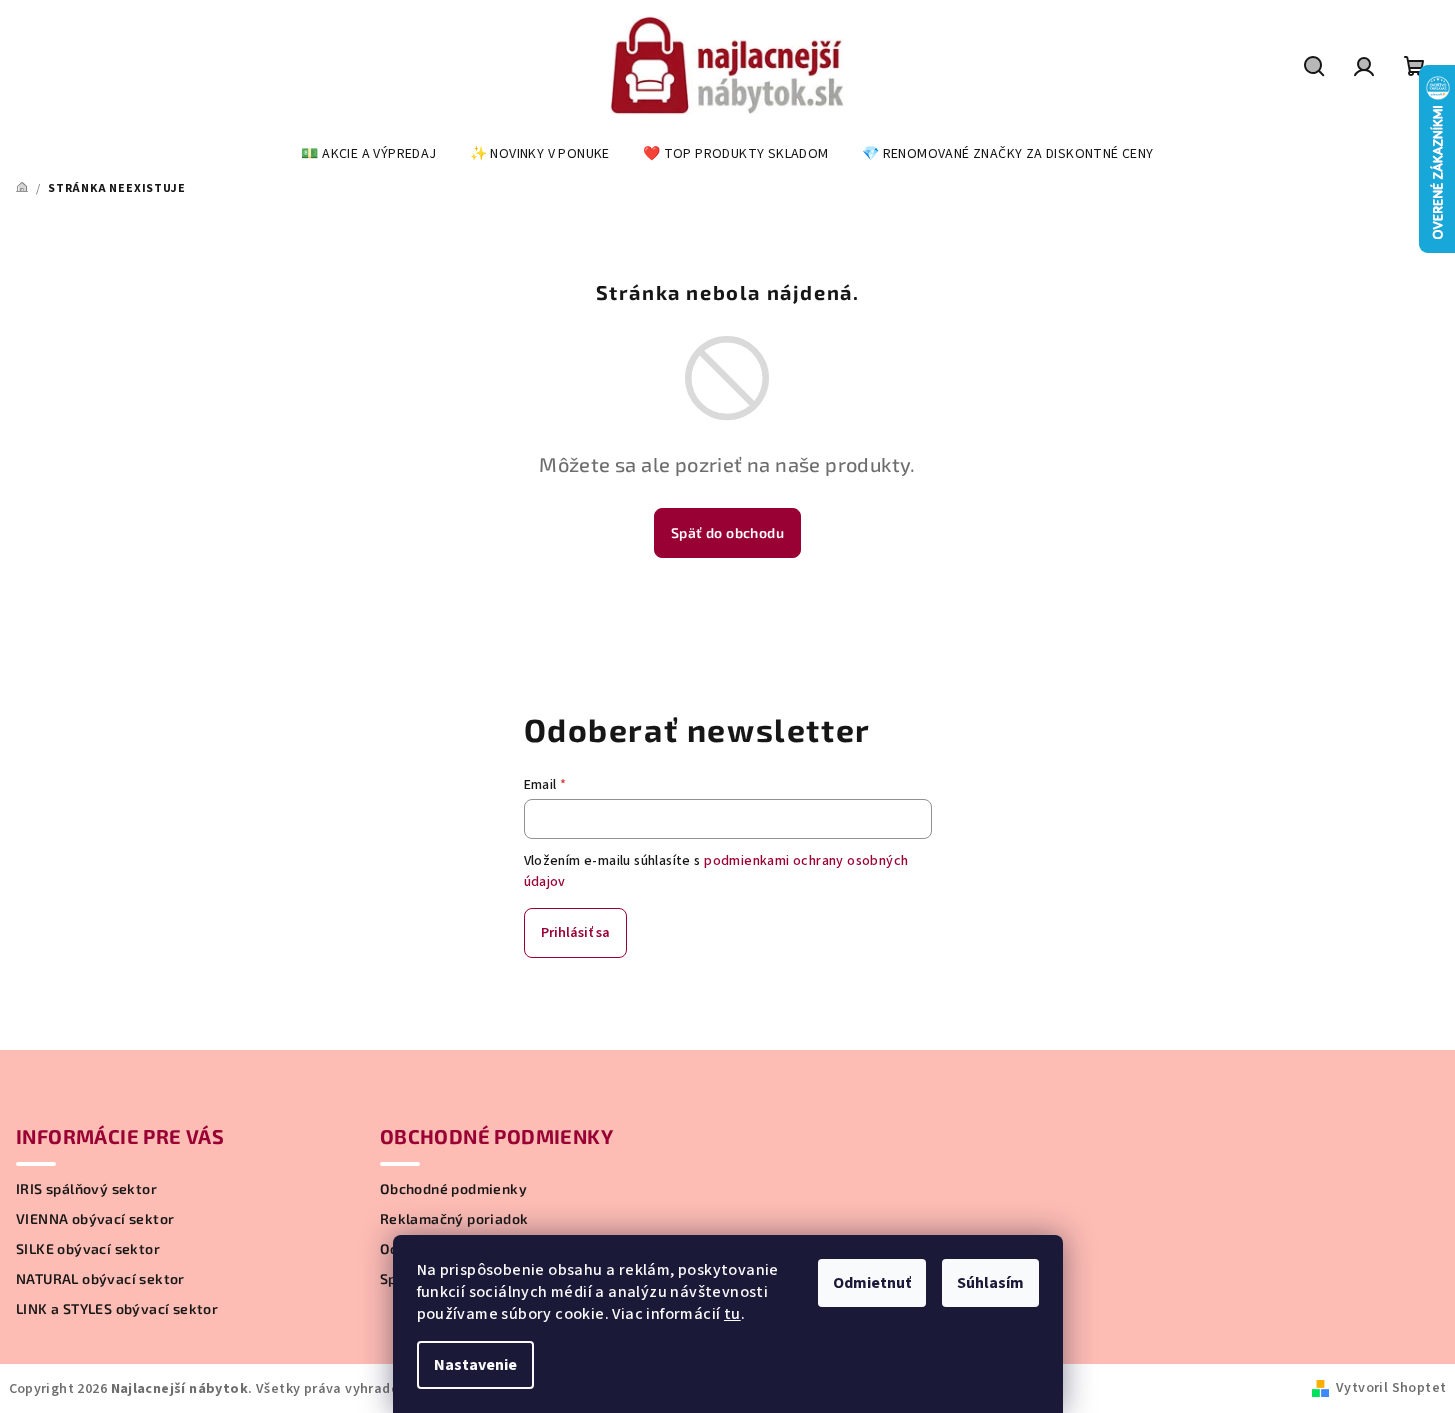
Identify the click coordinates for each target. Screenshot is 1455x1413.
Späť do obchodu (727, 532)
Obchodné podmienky (453, 1189)
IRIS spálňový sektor (86, 1189)
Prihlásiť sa (575, 933)
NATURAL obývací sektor (100, 1279)
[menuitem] (368, 154)
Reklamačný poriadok (454, 1219)
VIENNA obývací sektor (95, 1219)
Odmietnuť (872, 1283)
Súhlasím (990, 1283)
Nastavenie (475, 1365)
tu (732, 1314)
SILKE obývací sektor (88, 1249)
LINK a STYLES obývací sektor (117, 1309)
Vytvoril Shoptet (1391, 1388)
